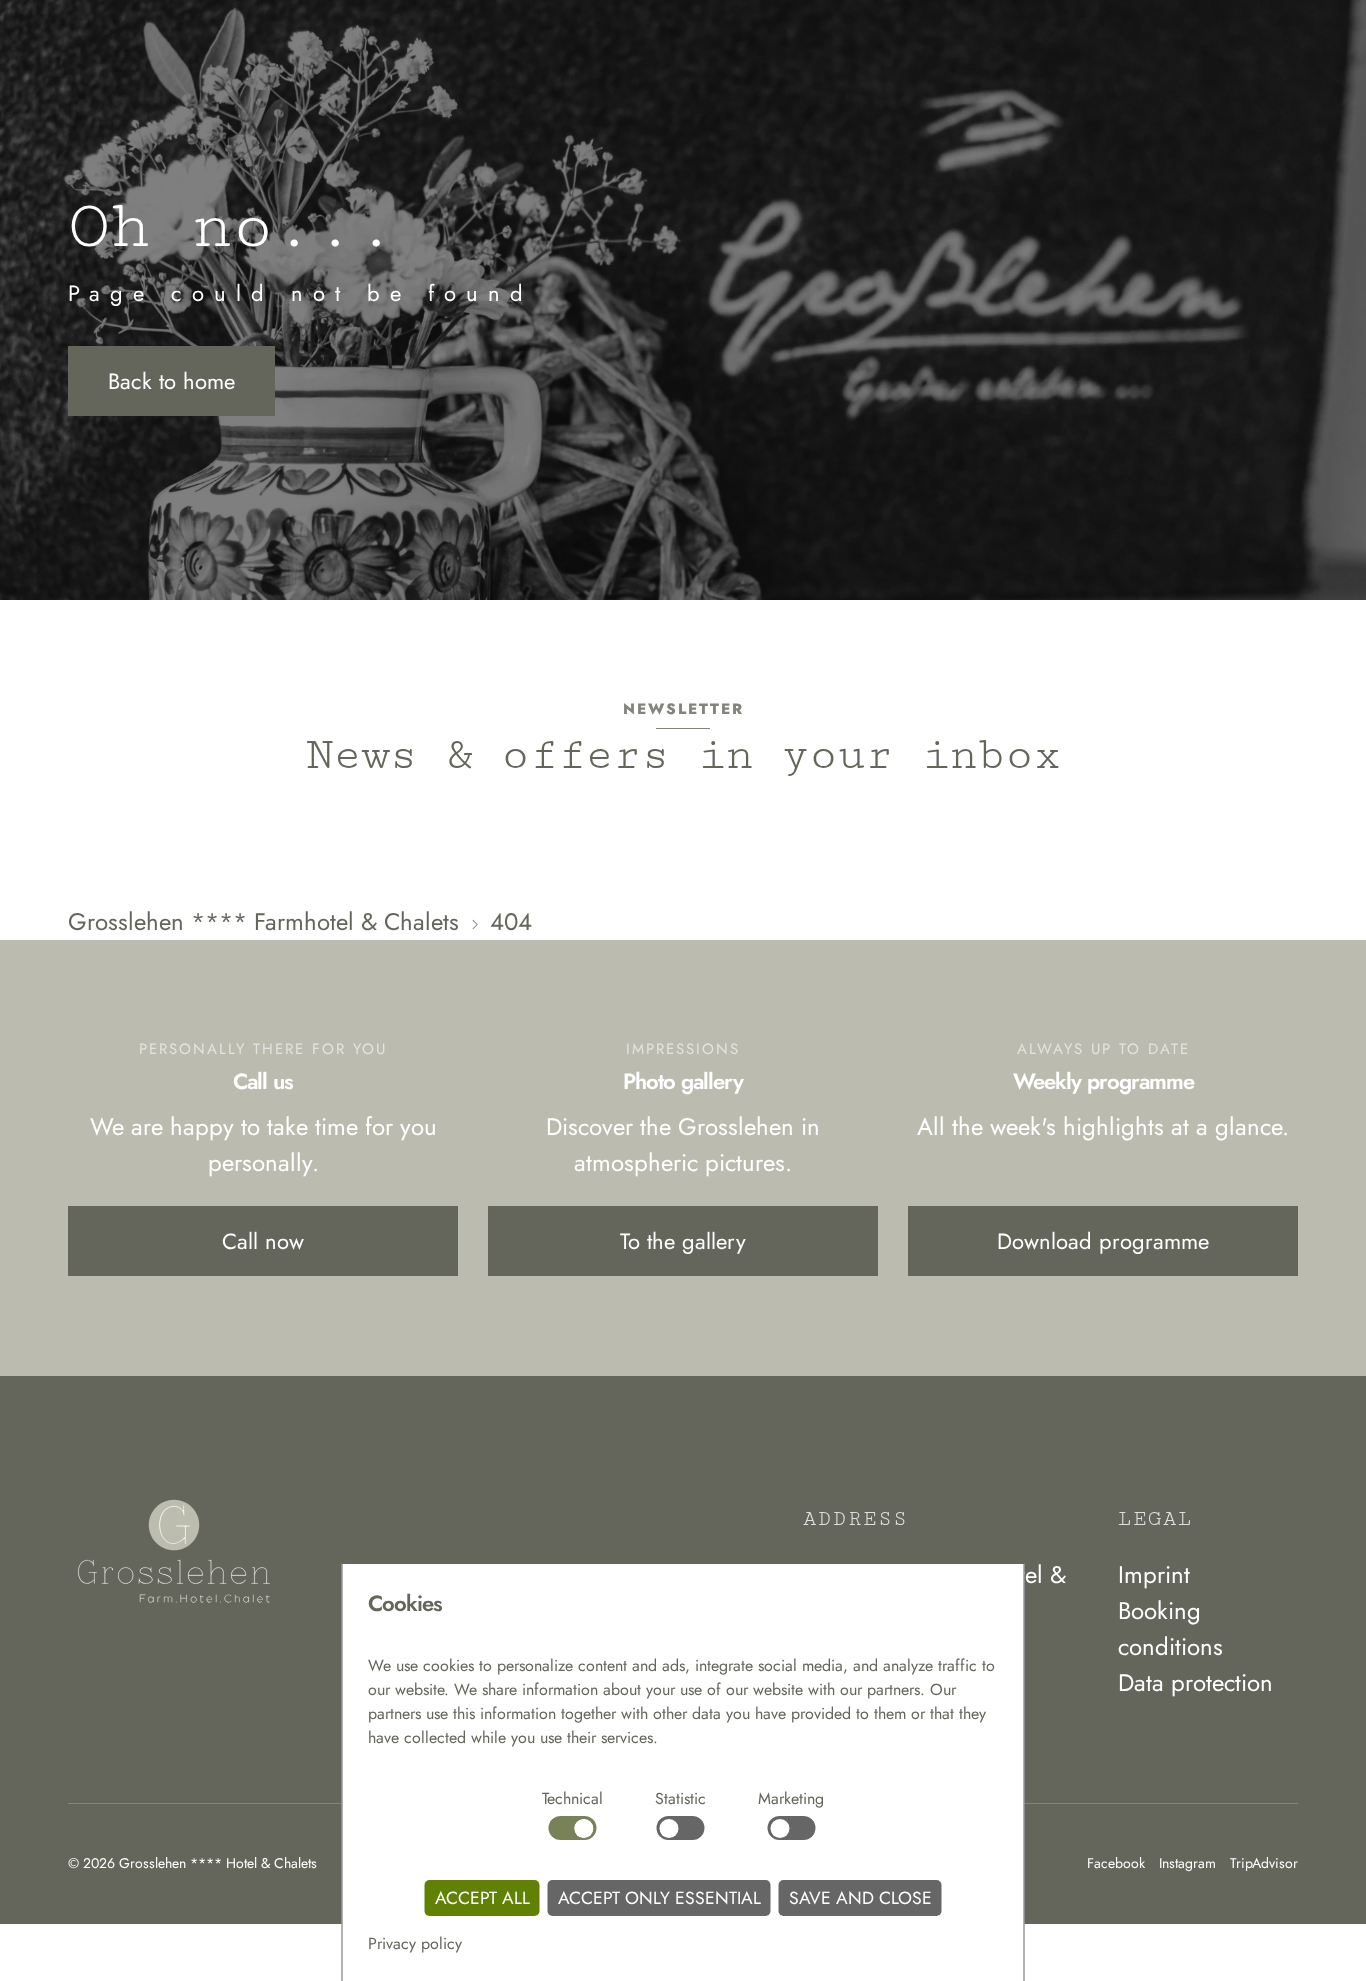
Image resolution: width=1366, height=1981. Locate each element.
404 (511, 921)
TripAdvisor (1264, 1863)
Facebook (1116, 1863)
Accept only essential (659, 1898)
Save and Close (860, 1898)
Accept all (482, 1898)
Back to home (171, 381)
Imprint (1154, 1574)
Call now (263, 1241)
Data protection (1195, 1682)
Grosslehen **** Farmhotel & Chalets (263, 921)
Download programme (1103, 1241)
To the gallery (683, 1241)
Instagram (1187, 1863)
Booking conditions (1170, 1628)
